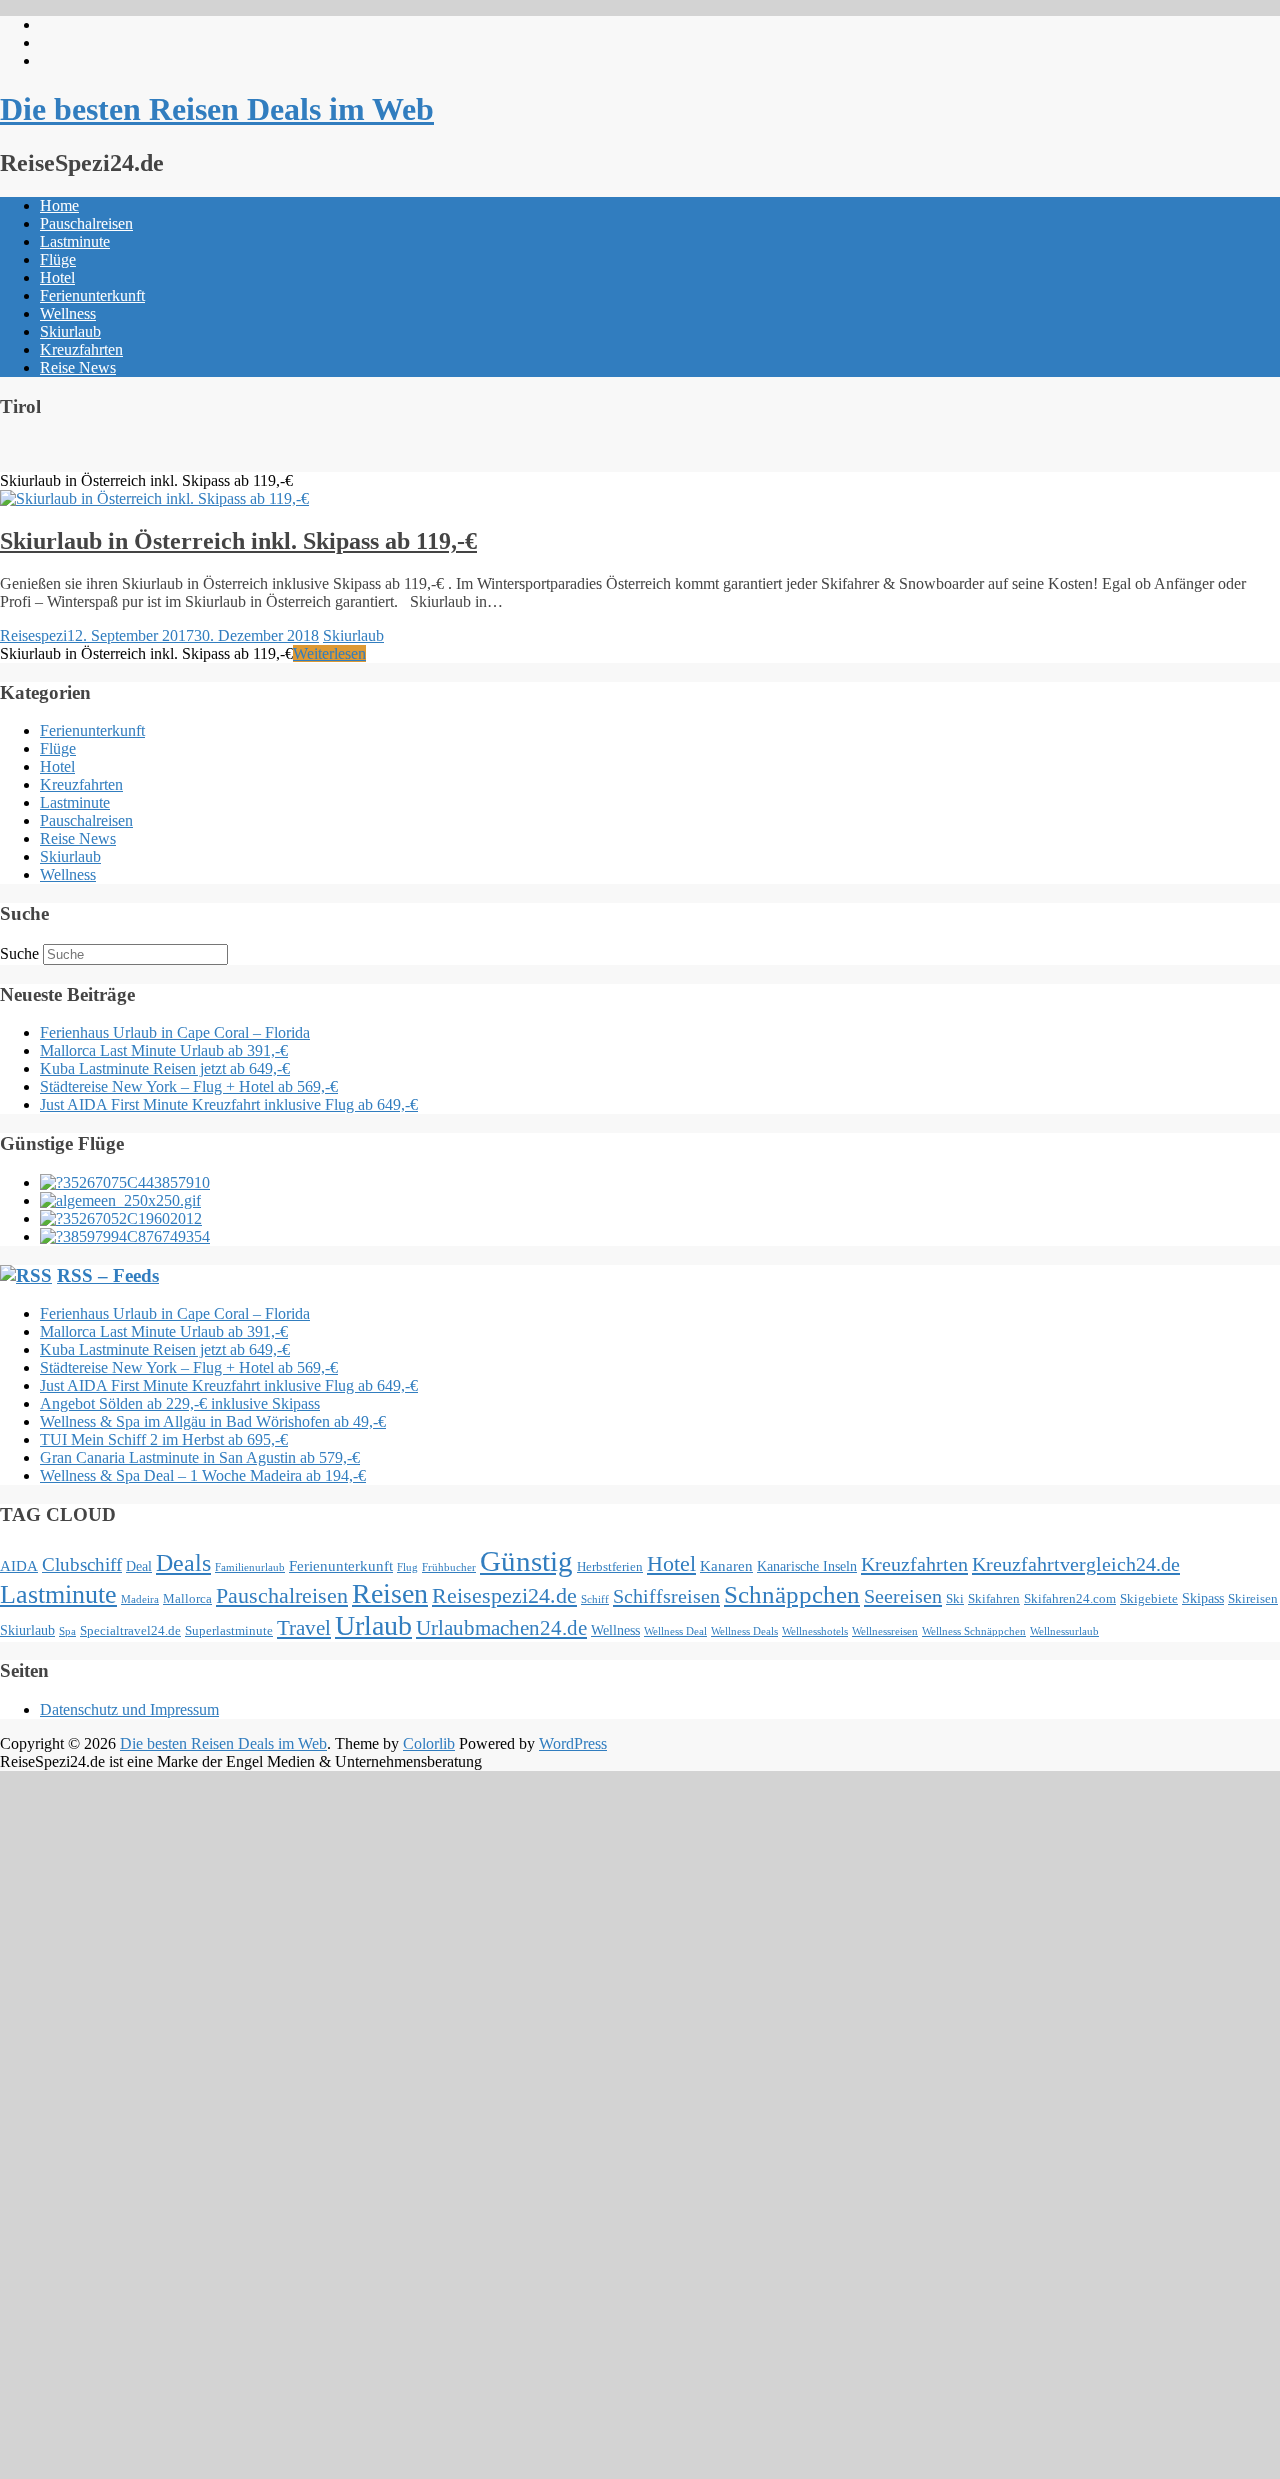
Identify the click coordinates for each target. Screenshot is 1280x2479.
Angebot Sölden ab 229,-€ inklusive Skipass (180, 1403)
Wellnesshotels (815, 1631)
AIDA (19, 1565)
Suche (19, 953)
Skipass (1203, 1598)
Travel (304, 1628)
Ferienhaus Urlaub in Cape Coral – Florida (175, 1032)
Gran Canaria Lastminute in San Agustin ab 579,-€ (200, 1457)
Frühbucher (449, 1567)
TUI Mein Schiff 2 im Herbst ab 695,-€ (164, 1439)
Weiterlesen (329, 653)
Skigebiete (1149, 1599)
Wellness (68, 313)
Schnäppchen (792, 1594)
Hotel (57, 277)
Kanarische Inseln (807, 1566)
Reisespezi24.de (504, 1596)
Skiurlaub (70, 331)
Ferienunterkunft (92, 295)
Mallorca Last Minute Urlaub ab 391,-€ (164, 1050)
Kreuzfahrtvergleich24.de (1076, 1564)
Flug (407, 1567)
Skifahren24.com (1070, 1599)
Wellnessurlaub (1064, 1631)
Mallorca (187, 1599)
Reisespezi (33, 635)
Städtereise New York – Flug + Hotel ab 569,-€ (189, 1086)
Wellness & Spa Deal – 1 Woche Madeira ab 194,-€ (203, 1475)
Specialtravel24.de (130, 1631)
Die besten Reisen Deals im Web (217, 109)
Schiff (595, 1599)
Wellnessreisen (885, 1631)
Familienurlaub (250, 1567)
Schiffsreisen (666, 1596)
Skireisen (1253, 1599)
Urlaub (373, 1625)
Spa (67, 1631)
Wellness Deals (744, 1631)
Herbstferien (610, 1567)
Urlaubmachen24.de (501, 1628)
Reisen (390, 1593)
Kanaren (726, 1565)
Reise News (78, 367)
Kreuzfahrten (81, 349)
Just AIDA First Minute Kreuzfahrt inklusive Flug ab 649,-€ (229, 1104)
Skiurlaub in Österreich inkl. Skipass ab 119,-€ (238, 541)
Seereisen (903, 1596)
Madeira (140, 1599)
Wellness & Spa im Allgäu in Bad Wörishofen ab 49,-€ (213, 1421)
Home (59, 205)
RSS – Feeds (108, 1275)
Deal (139, 1566)
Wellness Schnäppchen (974, 1631)
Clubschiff (82, 1564)
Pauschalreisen (86, 223)
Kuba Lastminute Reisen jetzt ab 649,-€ (165, 1068)
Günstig (526, 1561)
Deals (183, 1563)
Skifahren (994, 1599)
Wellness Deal (675, 1631)
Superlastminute (229, 1631)
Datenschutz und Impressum (129, 1709)
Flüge (58, 259)
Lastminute (75, 241)
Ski (955, 1599)
